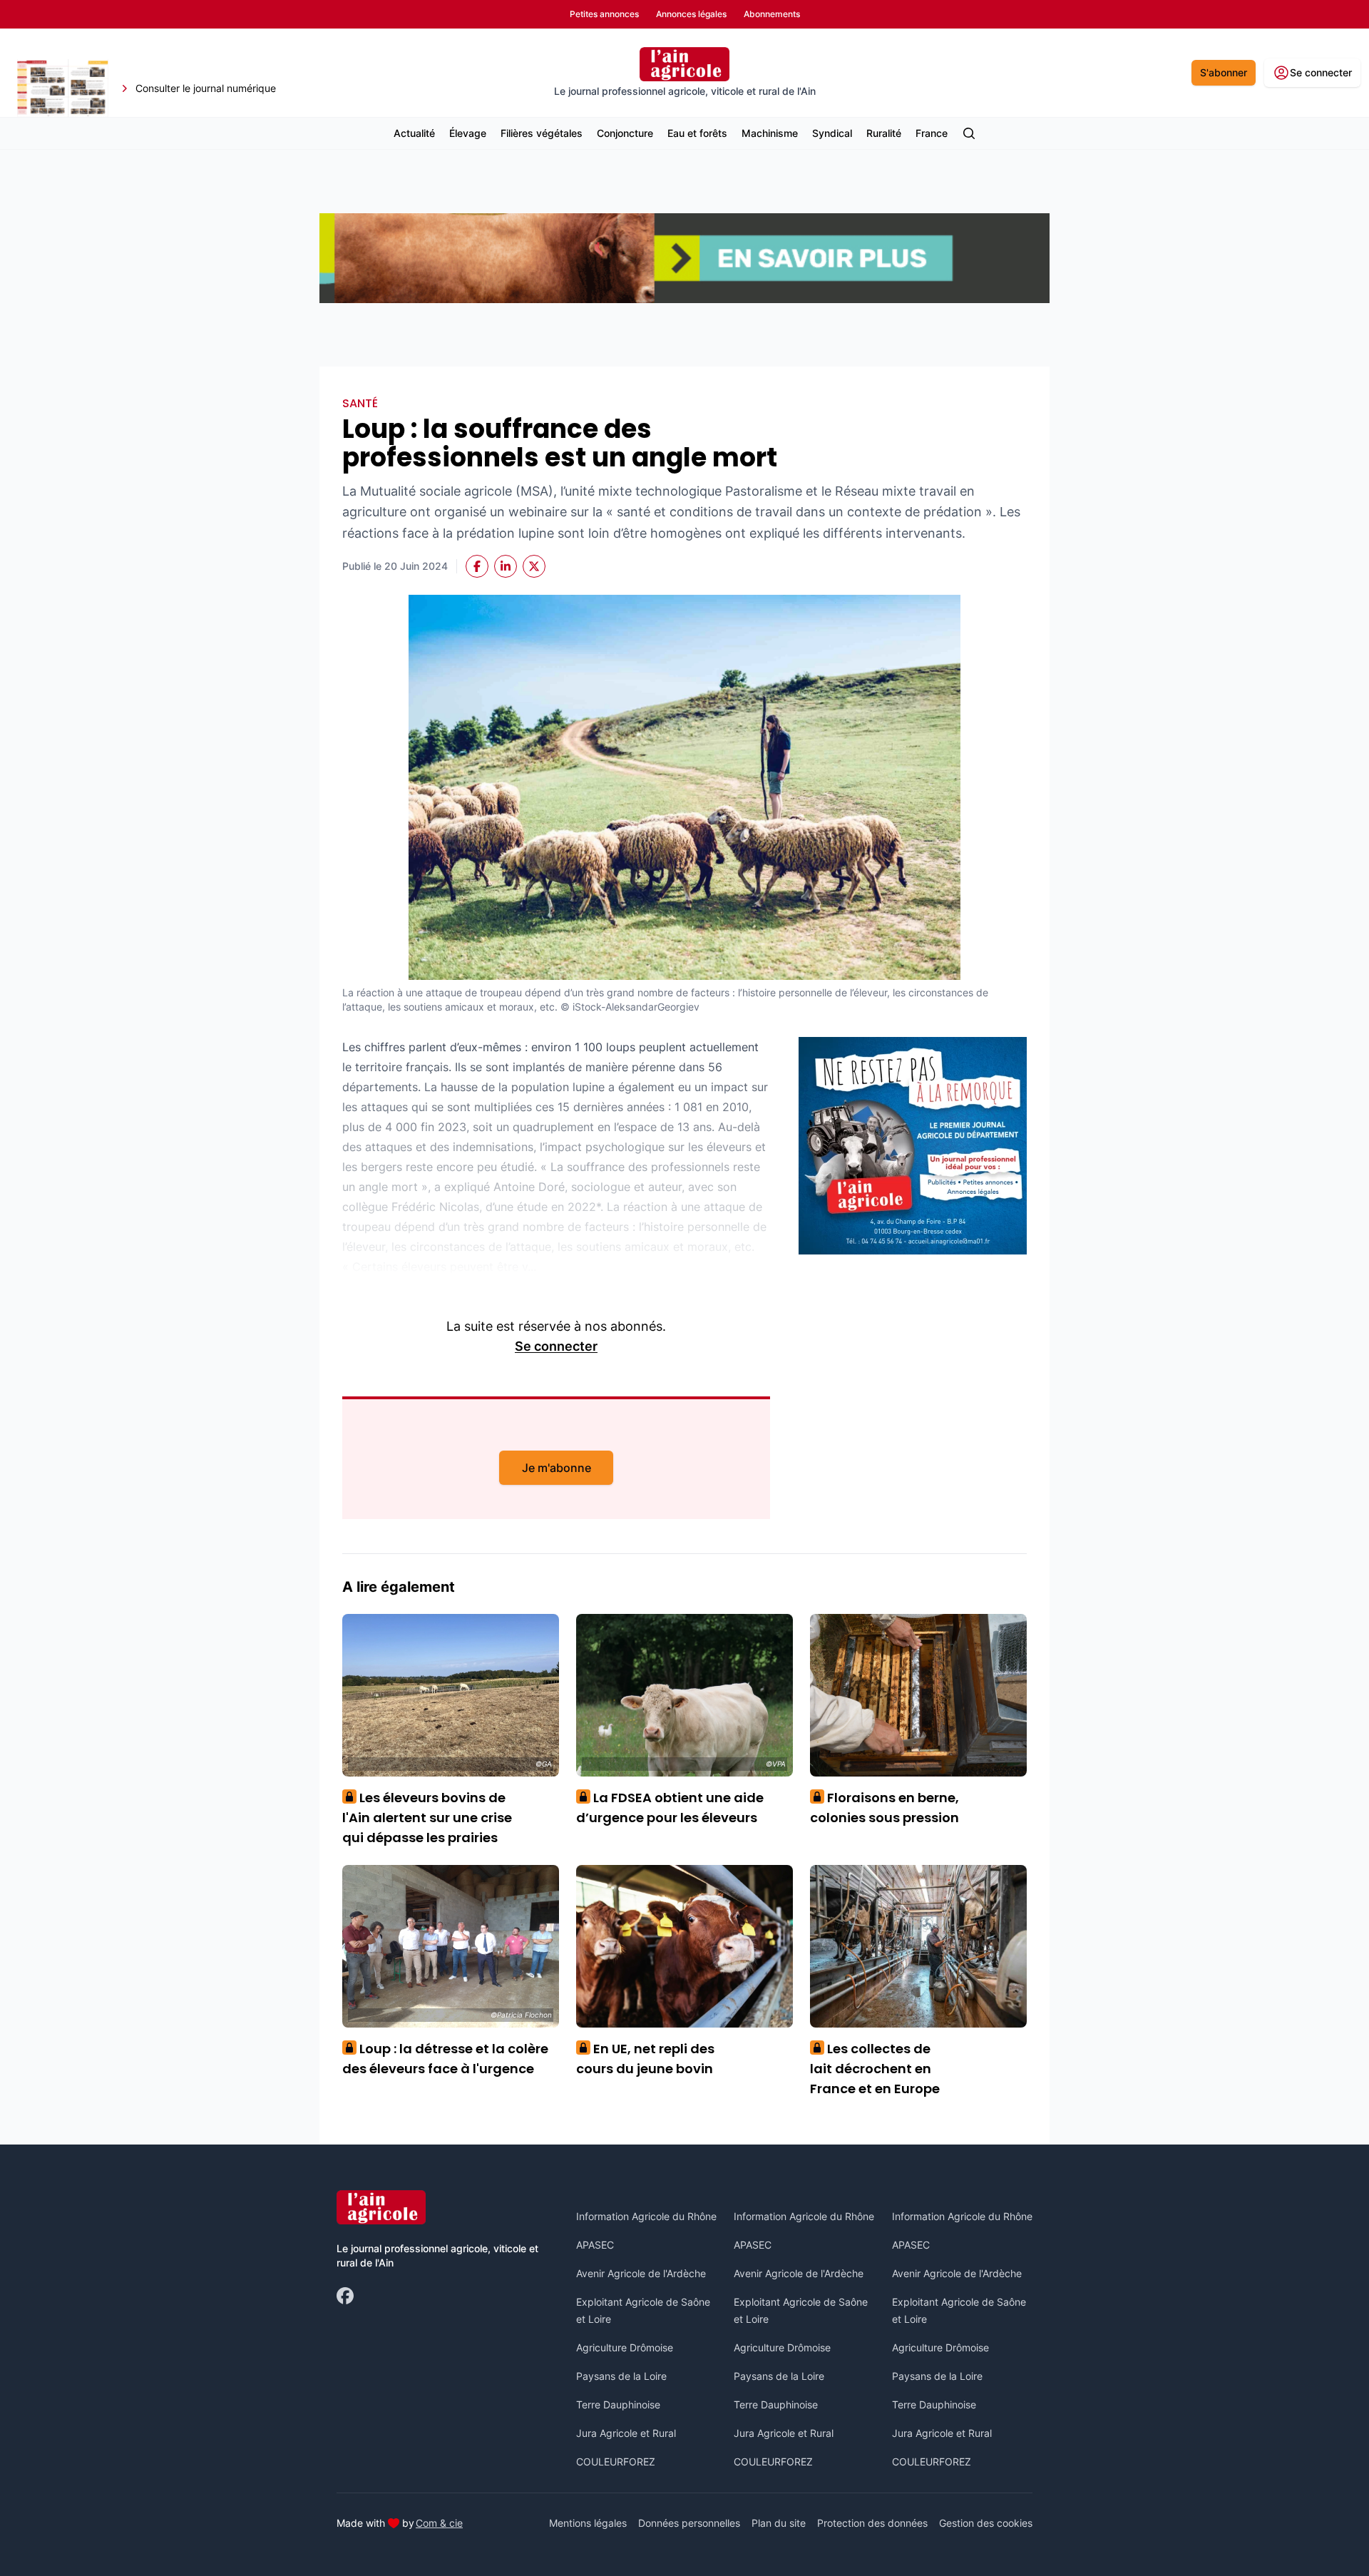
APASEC (595, 2245)
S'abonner (1224, 72)
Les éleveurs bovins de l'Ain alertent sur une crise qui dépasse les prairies (427, 1818)
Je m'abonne (557, 1468)
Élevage (468, 133)
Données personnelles (689, 2523)
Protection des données (872, 2523)
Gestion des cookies (986, 2523)
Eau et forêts (697, 133)
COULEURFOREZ (616, 2462)
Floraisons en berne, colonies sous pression (885, 1808)
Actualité (414, 133)
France (932, 133)
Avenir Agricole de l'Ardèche (641, 2273)
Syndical (832, 133)
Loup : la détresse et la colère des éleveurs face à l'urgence (445, 2059)
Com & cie (439, 2523)
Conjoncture (625, 133)
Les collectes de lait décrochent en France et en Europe (875, 2069)
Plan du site (779, 2523)
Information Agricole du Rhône (646, 2216)
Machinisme (770, 133)
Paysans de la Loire (621, 2376)
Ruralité (884, 133)
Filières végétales (542, 133)
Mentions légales (588, 2523)
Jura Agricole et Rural (626, 2433)
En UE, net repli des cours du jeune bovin (645, 2059)
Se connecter (556, 1346)
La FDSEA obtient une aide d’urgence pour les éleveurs (670, 1808)
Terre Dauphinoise (618, 2404)
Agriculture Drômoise (625, 2347)
